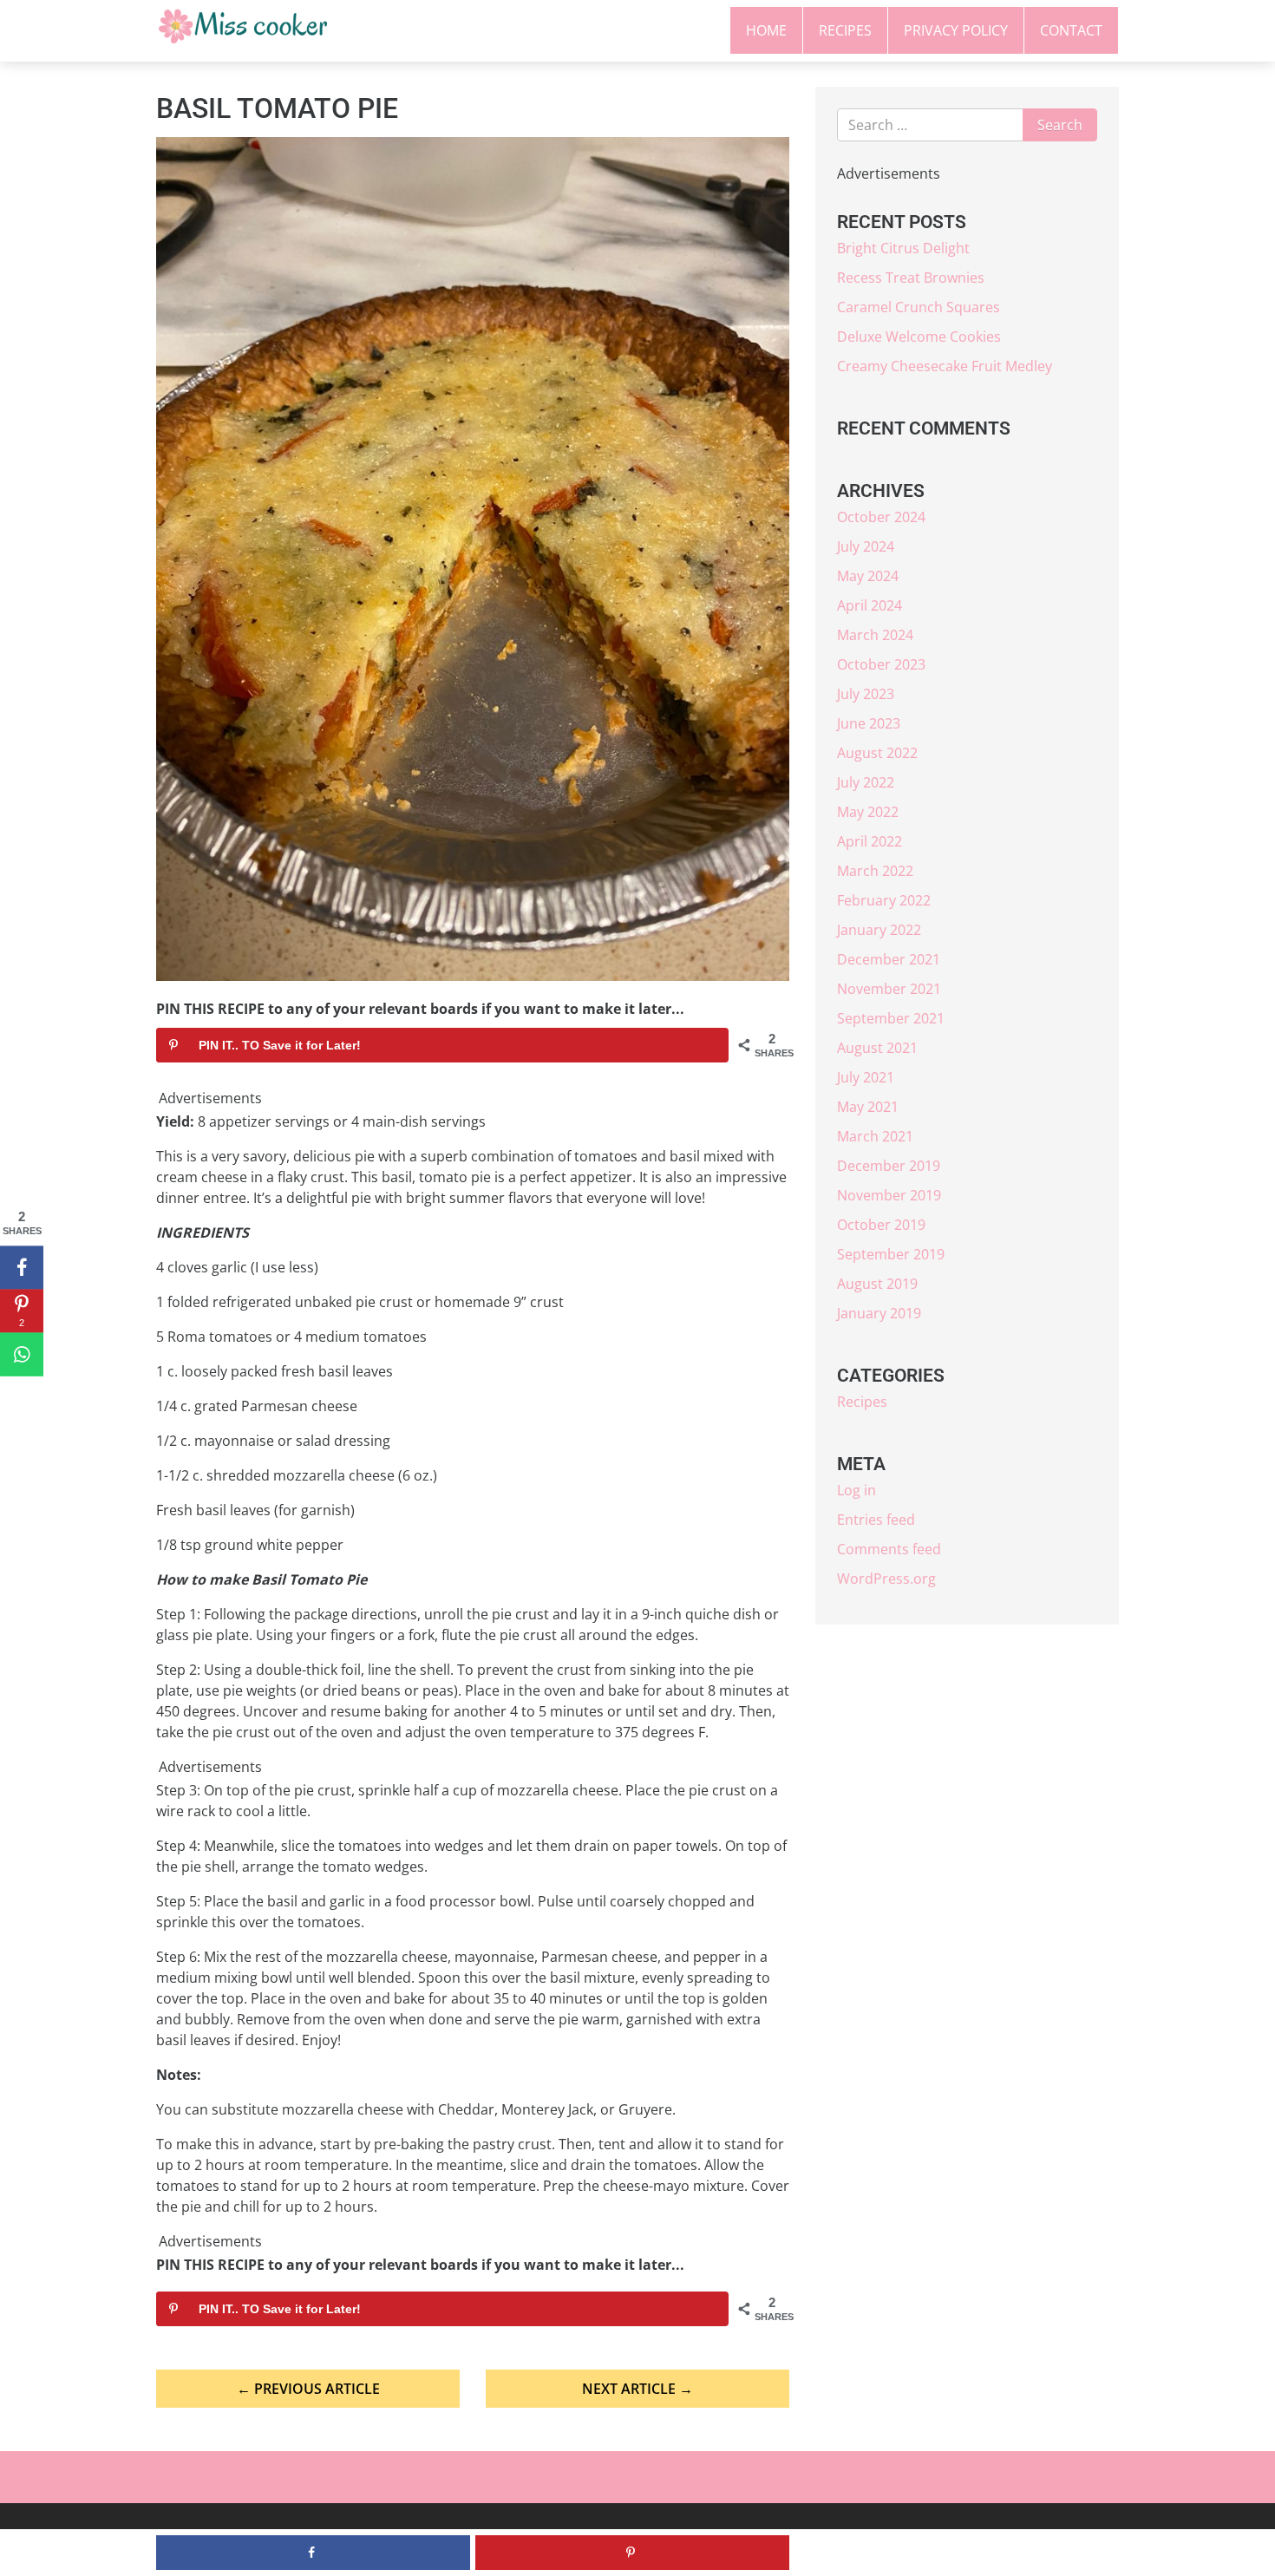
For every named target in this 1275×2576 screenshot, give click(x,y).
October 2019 (881, 1225)
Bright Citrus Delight (903, 248)
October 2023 (881, 664)
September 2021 (891, 1018)
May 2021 (868, 1107)
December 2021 (889, 959)
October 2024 (881, 517)
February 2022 (884, 900)
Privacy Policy (956, 30)
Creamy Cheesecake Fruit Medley (945, 366)
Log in (857, 1490)
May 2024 (868, 576)
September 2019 (891, 1254)
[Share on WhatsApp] (22, 1354)
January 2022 (879, 930)
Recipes (845, 30)
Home (766, 30)
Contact (1071, 30)
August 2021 (877, 1048)
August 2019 (877, 1284)
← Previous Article (308, 2389)
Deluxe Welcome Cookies (919, 337)
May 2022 (868, 812)
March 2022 (875, 871)
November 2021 (889, 989)
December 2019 (889, 1166)
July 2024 (866, 546)
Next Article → (637, 2389)
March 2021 (875, 1136)
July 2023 (866, 694)
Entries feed (876, 1520)
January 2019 (879, 1313)
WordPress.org (886, 1579)
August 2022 (877, 753)
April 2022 (870, 841)
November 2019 (889, 1195)
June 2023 (869, 723)
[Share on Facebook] (22, 1267)
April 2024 (870, 605)
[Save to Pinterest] (632, 2553)
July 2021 (866, 1077)
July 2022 (866, 782)
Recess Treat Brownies (911, 278)
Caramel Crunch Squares (919, 307)
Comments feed (889, 1549)
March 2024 (875, 635)
